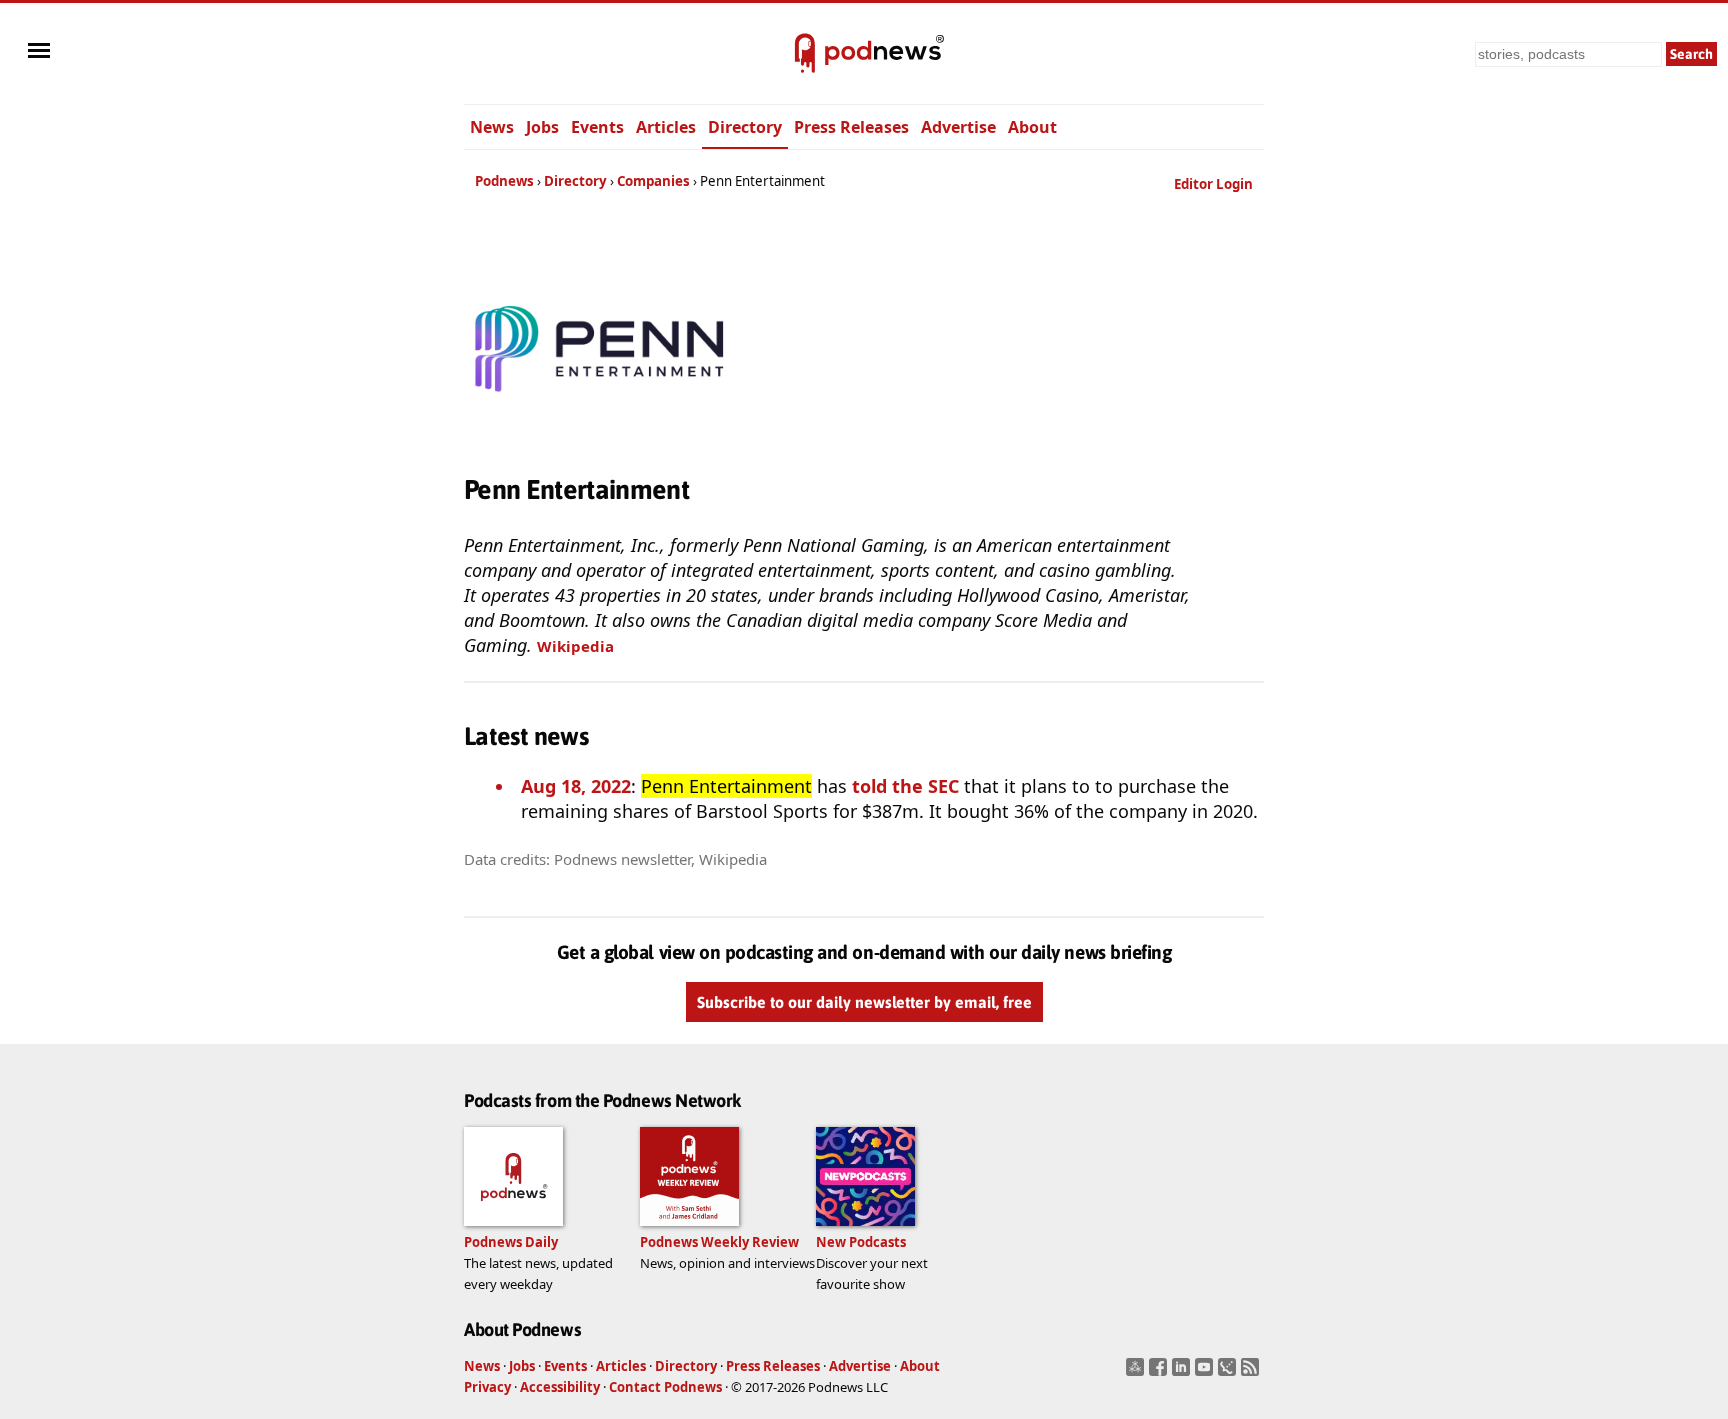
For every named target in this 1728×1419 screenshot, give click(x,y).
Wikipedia (575, 646)
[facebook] (1160, 1373)
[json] (1229, 1373)
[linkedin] (1183, 1373)
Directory (745, 127)
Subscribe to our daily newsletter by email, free (864, 1002)
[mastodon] (1137, 1373)
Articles (666, 127)
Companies (653, 181)
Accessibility (560, 1387)
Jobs (542, 127)
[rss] (1252, 1373)
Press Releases (851, 127)
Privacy (487, 1387)
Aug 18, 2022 (576, 786)
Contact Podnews (665, 1387)
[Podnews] (805, 54)
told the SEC (905, 786)
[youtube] (1206, 1373)
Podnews (504, 181)
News (492, 127)
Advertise (958, 127)
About (1032, 127)
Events (597, 127)
